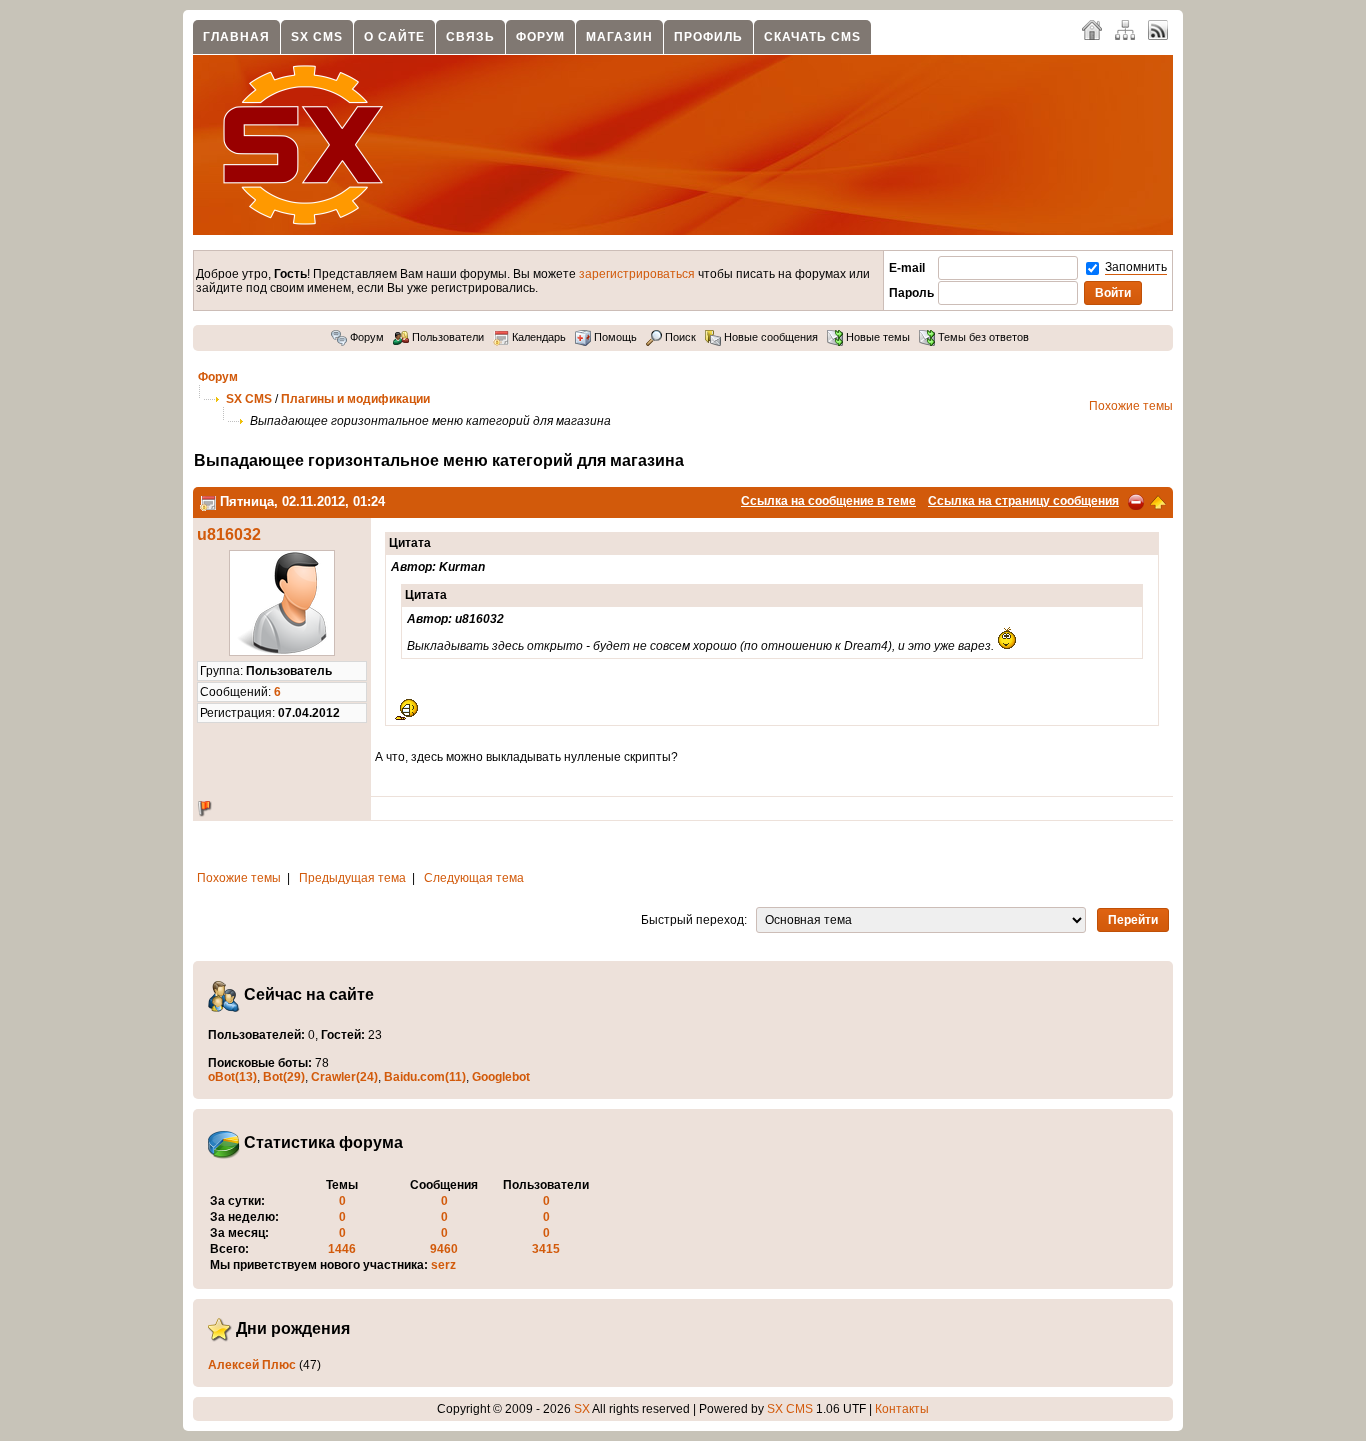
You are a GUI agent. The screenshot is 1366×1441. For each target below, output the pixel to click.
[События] (208, 501)
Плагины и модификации (355, 399)
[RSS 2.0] (1158, 29)
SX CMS (317, 37)
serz (443, 1265)
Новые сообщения (769, 337)
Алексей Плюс (252, 1365)
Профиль (708, 37)
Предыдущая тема (352, 878)
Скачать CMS (812, 37)
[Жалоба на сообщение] (1136, 501)
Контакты (902, 1409)
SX (582, 1409)
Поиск (679, 337)
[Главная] (1092, 29)
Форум (540, 37)
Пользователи (446, 337)
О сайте (394, 37)
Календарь (537, 337)
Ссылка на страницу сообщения (1023, 501)
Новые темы (876, 337)
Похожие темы (1131, 406)
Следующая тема (474, 878)
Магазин (619, 37)
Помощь (614, 337)
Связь (470, 37)
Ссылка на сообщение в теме (828, 501)
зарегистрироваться (637, 274)
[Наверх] (1158, 501)
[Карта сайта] (1125, 29)
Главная (236, 37)
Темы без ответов (982, 337)
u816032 (229, 534)
